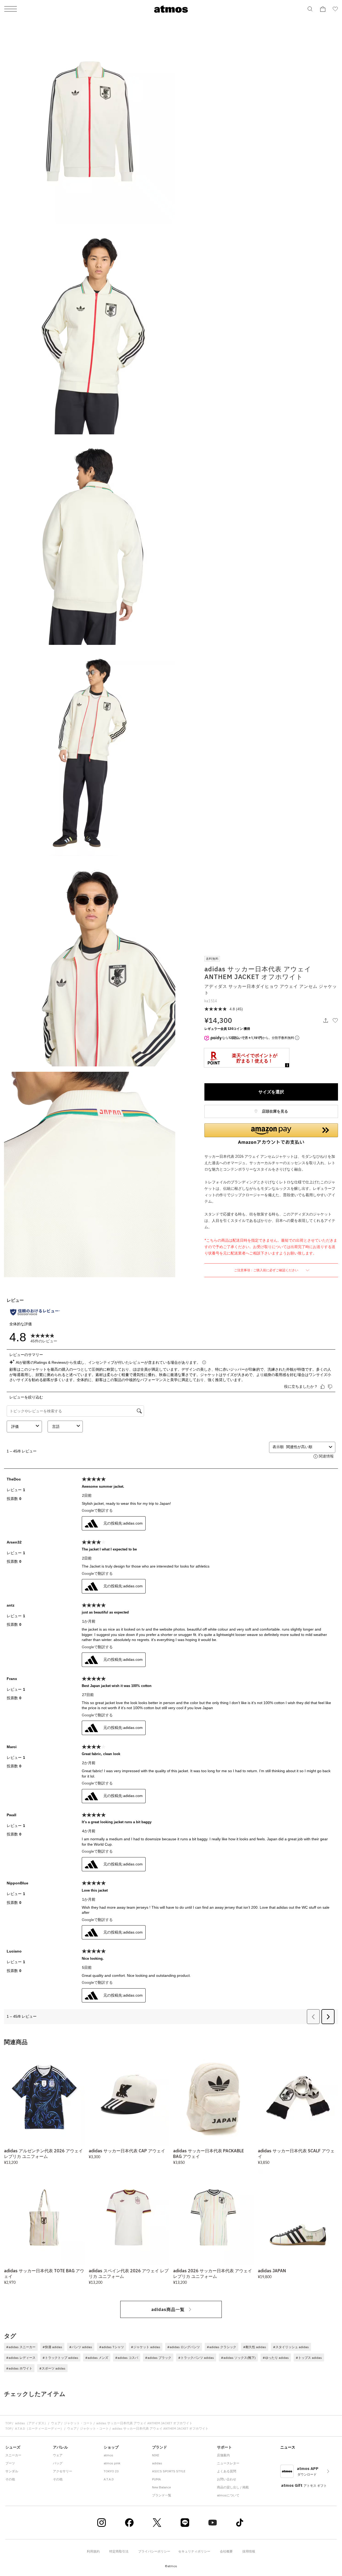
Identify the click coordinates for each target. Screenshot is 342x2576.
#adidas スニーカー (21, 2347)
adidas (157, 2463)
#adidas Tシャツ (112, 2347)
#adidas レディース (21, 2358)
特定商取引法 (119, 2551)
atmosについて (228, 2495)
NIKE (156, 2455)
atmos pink (112, 2463)
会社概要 (226, 2551)
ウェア (56, 2423)
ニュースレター (228, 2463)
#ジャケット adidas (146, 2347)
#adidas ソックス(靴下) (238, 2358)
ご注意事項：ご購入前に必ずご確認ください (267, 1270)
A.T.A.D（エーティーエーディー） (39, 2428)
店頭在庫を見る (275, 1111)
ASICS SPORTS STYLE (169, 2471)
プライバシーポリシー (154, 2551)
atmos (108, 2455)
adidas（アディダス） (31, 2423)
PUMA (156, 2479)
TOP (8, 2423)
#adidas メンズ (97, 2358)
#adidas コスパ (127, 2358)
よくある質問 (227, 2471)
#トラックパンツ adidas (196, 2358)
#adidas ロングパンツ (184, 2347)
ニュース (288, 2447)
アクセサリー (63, 2471)
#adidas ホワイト (19, 2368)
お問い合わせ (227, 2479)
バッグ (58, 2463)
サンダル (12, 2471)
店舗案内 (223, 2455)
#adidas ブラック (158, 2358)
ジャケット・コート (78, 2423)
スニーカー (13, 2455)
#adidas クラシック (221, 2347)
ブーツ (10, 2463)
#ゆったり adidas (276, 2358)
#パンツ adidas (81, 2347)
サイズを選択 (271, 1092)
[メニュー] (11, 9)
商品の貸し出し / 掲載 (233, 2487)
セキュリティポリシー (194, 2551)
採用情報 (249, 2551)
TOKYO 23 (111, 2471)
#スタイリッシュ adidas (291, 2347)
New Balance (161, 2487)
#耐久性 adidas (255, 2347)
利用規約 (93, 2551)
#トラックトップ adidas (60, 2358)
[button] (271, 1134)
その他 (10, 2479)
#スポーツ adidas (52, 2368)
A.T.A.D (109, 2479)
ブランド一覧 (162, 2495)
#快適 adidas (52, 2347)
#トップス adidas (309, 2358)
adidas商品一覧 (168, 2309)
